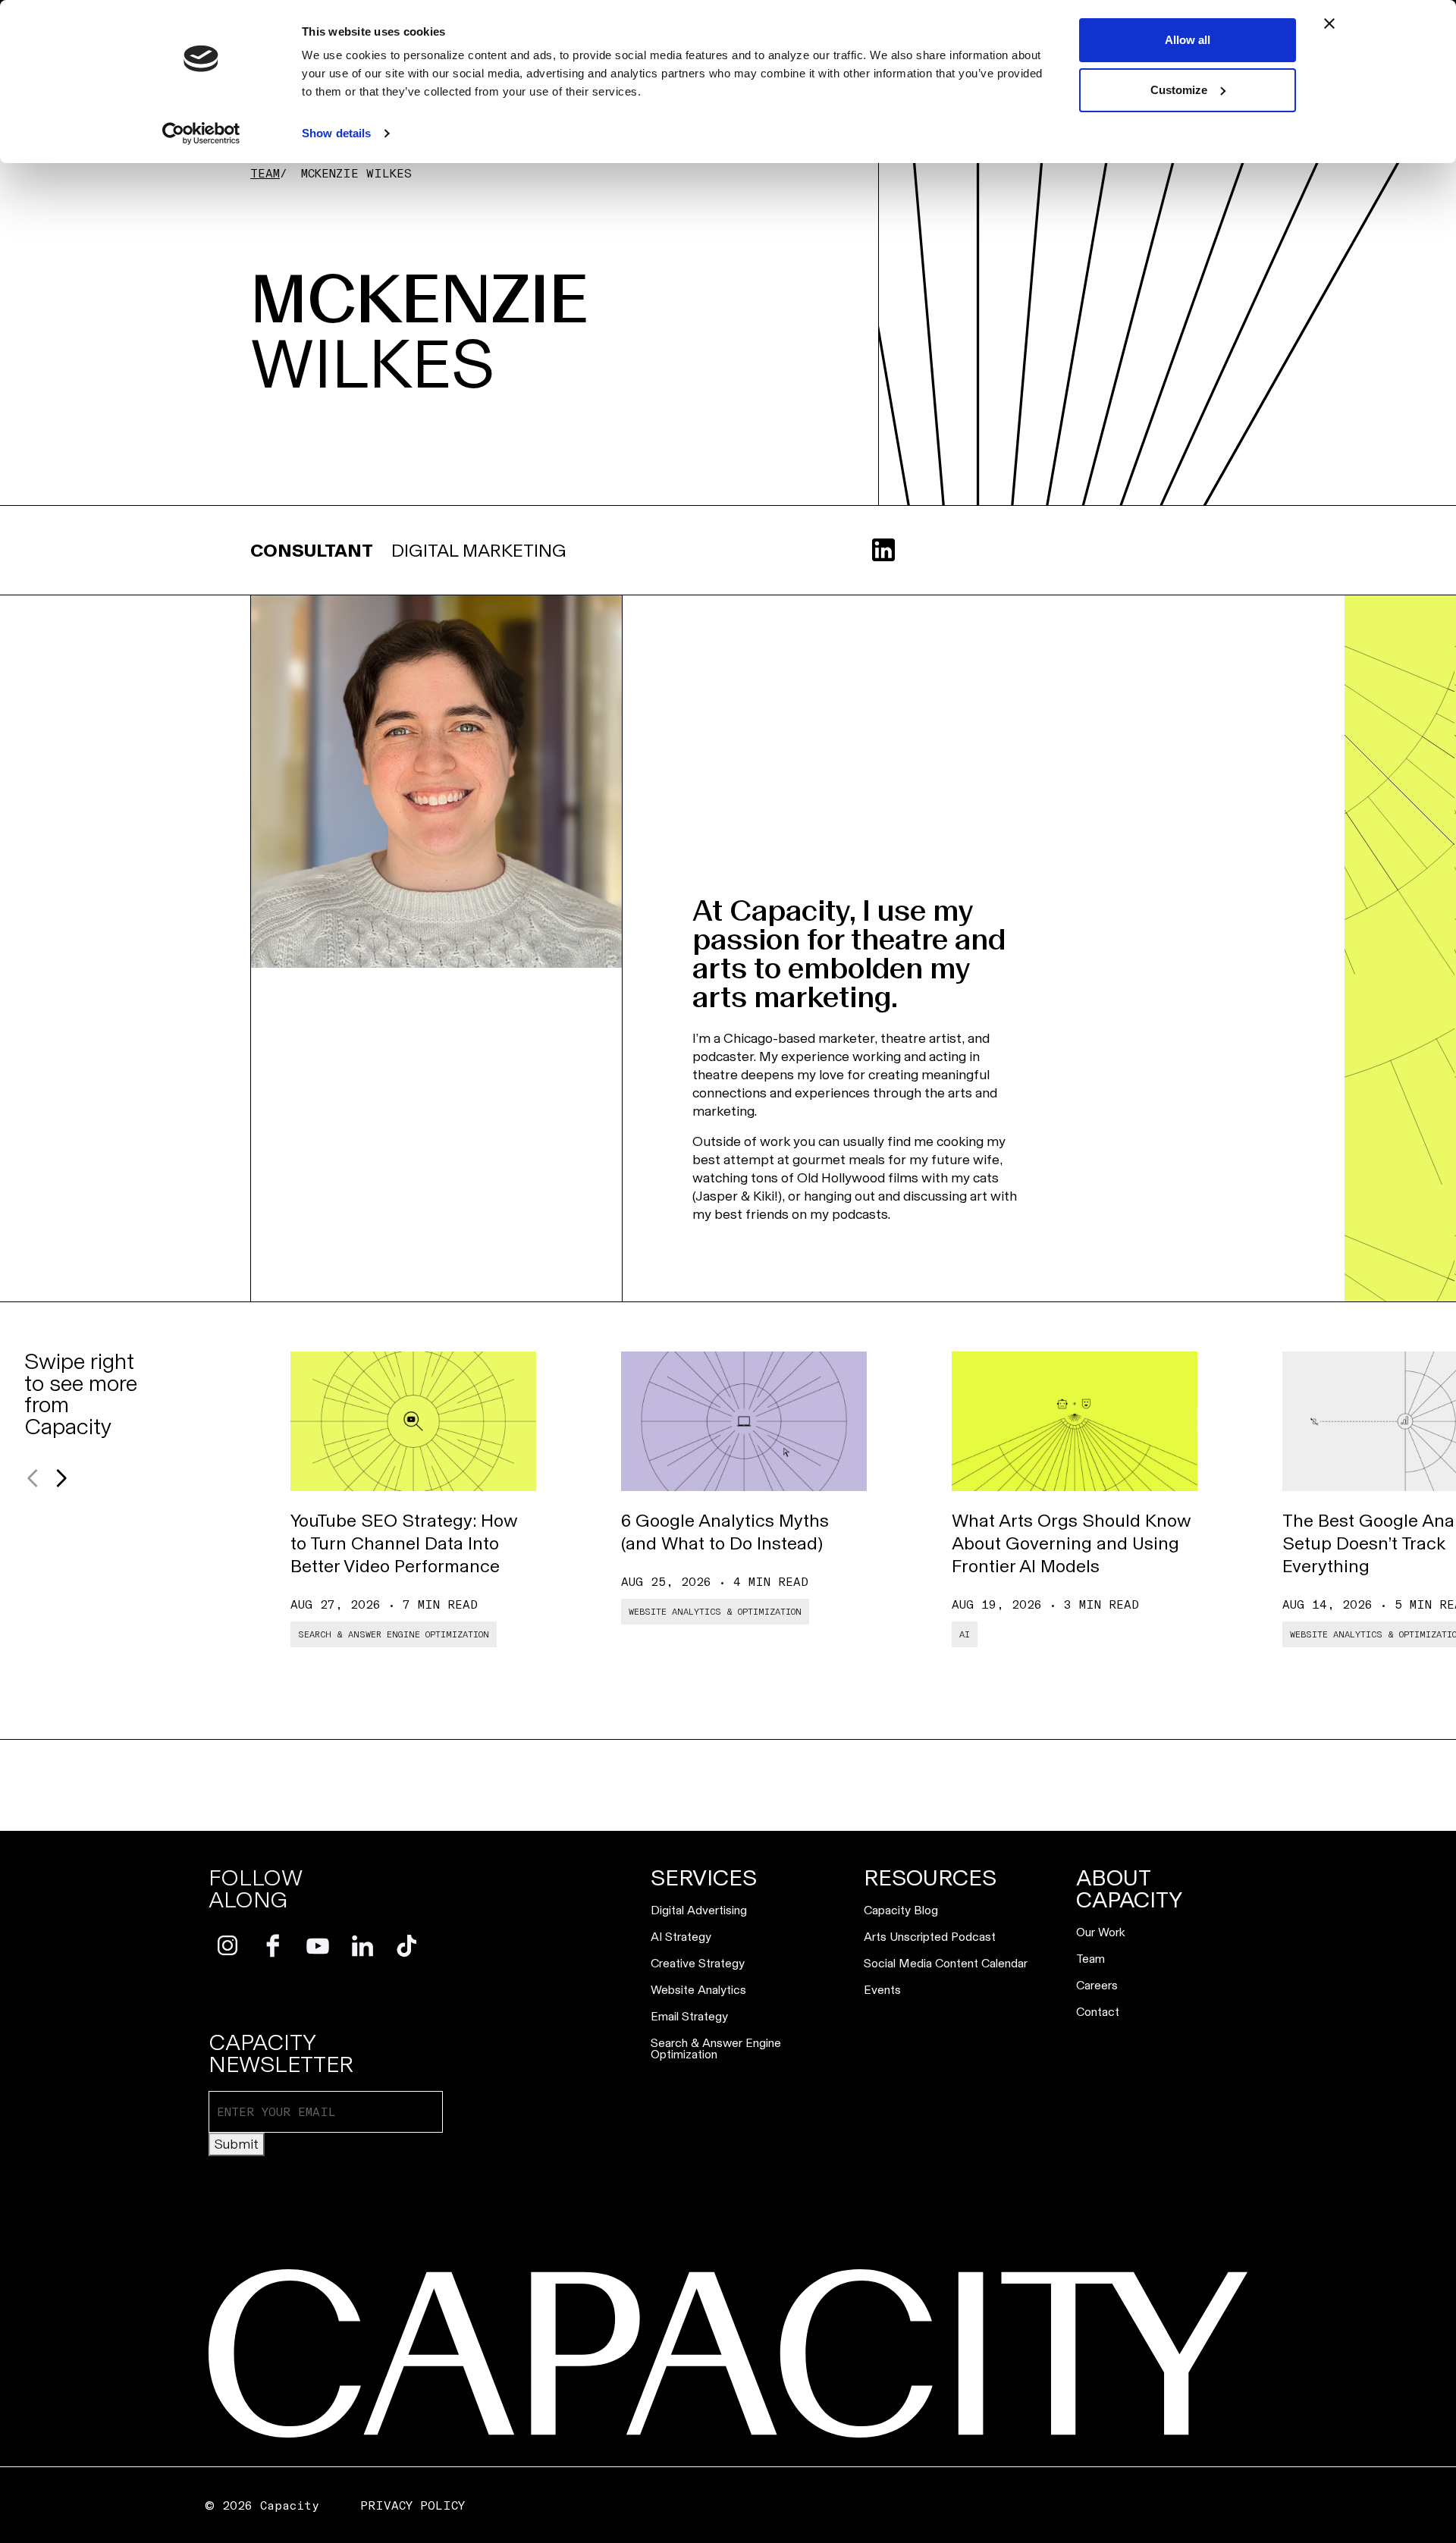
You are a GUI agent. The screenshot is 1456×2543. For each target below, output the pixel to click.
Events (882, 1990)
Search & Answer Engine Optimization (716, 2049)
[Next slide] (61, 1478)
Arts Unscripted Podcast (930, 1937)
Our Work (1101, 1932)
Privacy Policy (413, 2505)
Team (265, 173)
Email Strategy (689, 2016)
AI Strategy (681, 1937)
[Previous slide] (33, 1478)
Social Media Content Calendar (946, 1963)
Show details (336, 133)
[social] (228, 1946)
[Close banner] (1329, 24)
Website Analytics (698, 1990)
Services (704, 1878)
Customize (1179, 90)
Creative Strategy (698, 1963)
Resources (930, 1878)
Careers (1097, 1985)
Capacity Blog (901, 1910)
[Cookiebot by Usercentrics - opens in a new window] (201, 133)
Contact (1098, 2012)
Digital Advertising (699, 1910)
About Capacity (1130, 1889)
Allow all (1188, 40)
